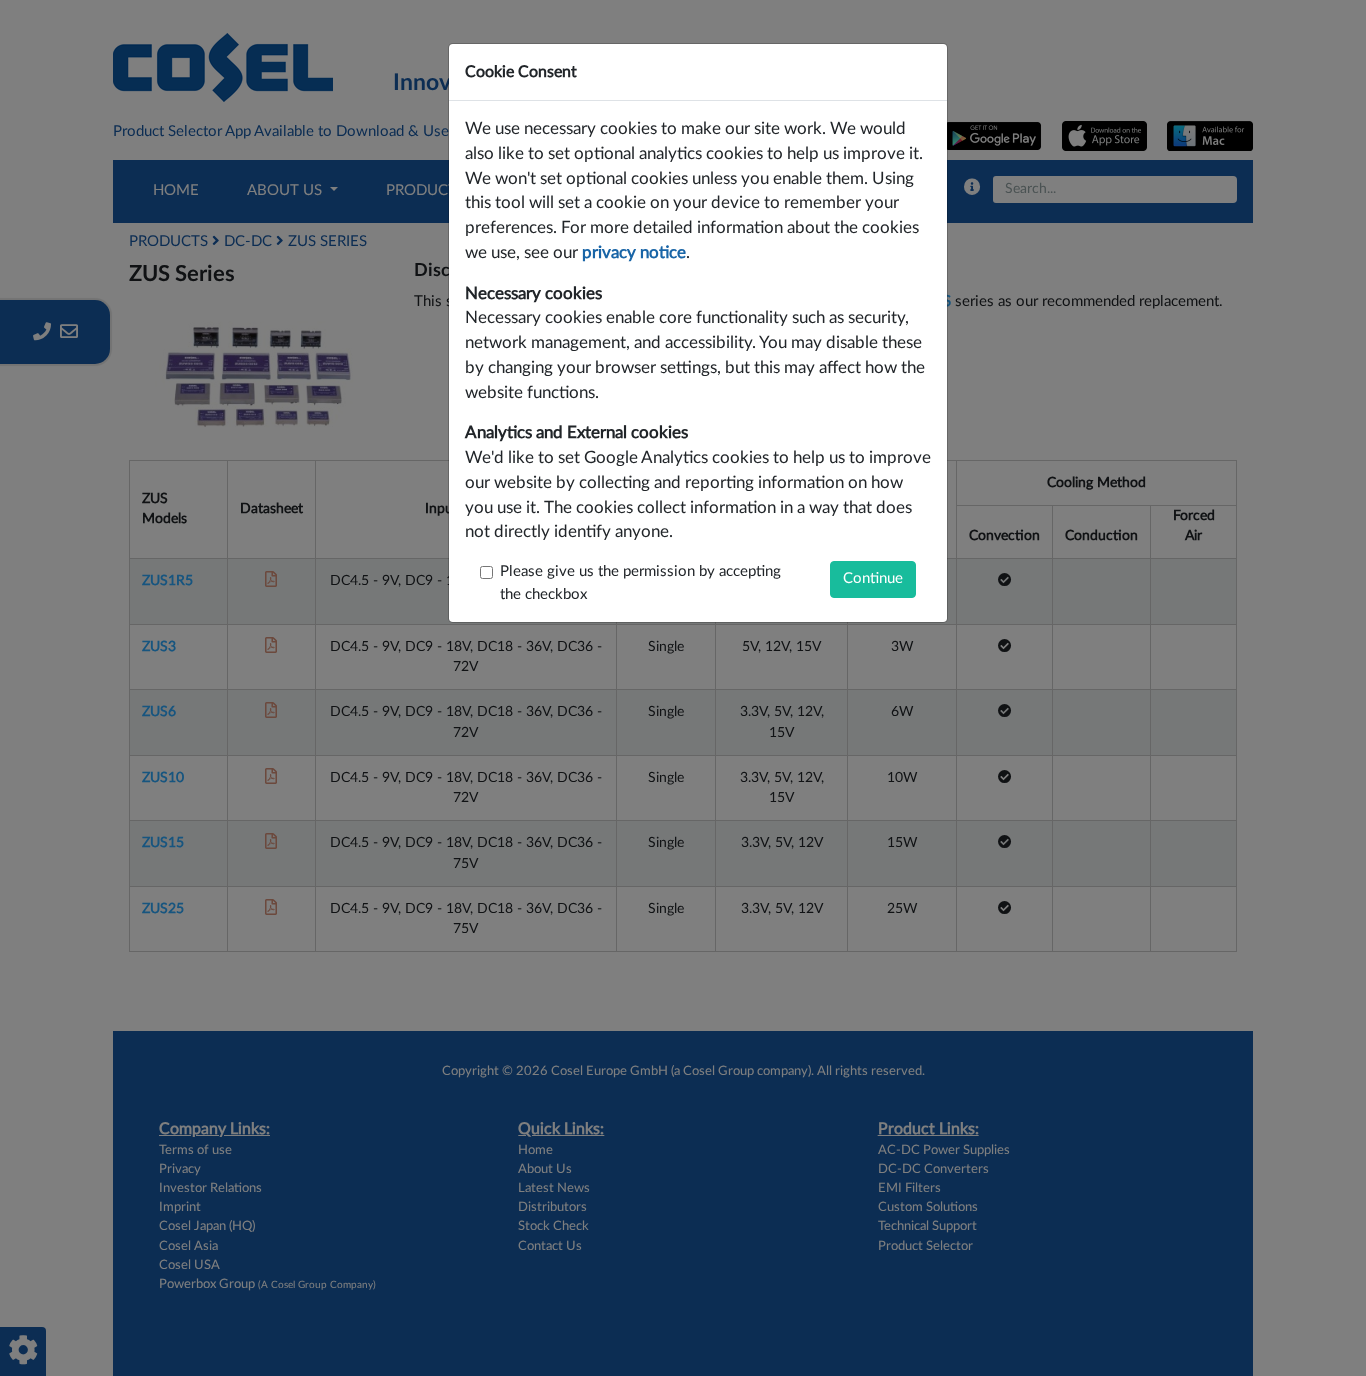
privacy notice (634, 253)
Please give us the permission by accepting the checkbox (640, 583)
